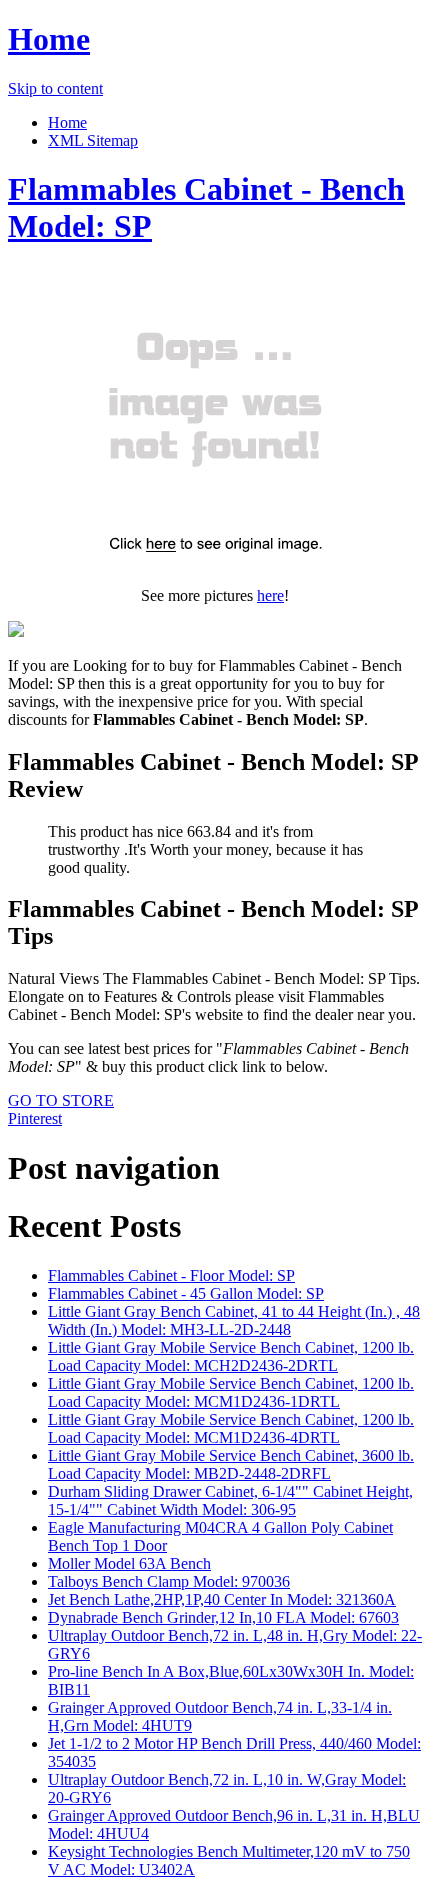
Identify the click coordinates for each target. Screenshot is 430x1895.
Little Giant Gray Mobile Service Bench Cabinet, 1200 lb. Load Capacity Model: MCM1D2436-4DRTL (231, 1428)
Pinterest (35, 1118)
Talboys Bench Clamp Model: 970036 (169, 1581)
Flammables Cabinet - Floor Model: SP (171, 1275)
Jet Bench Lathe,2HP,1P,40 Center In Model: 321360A (222, 1599)
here (270, 595)
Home (49, 39)
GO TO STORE (61, 1100)
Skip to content (55, 88)
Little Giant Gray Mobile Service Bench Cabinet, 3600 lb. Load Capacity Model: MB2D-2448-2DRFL (231, 1464)
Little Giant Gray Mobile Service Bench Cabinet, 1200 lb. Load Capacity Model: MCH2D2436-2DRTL (231, 1356)
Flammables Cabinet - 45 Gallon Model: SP (186, 1293)
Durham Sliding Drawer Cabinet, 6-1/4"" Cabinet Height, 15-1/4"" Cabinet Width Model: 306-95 (230, 1500)
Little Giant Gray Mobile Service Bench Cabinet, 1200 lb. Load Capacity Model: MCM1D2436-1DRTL (231, 1392)
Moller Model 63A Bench (129, 1563)
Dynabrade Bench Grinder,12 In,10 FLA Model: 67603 (223, 1617)
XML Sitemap (93, 140)
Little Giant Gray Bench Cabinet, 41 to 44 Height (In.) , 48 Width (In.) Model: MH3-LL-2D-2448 (234, 1320)
